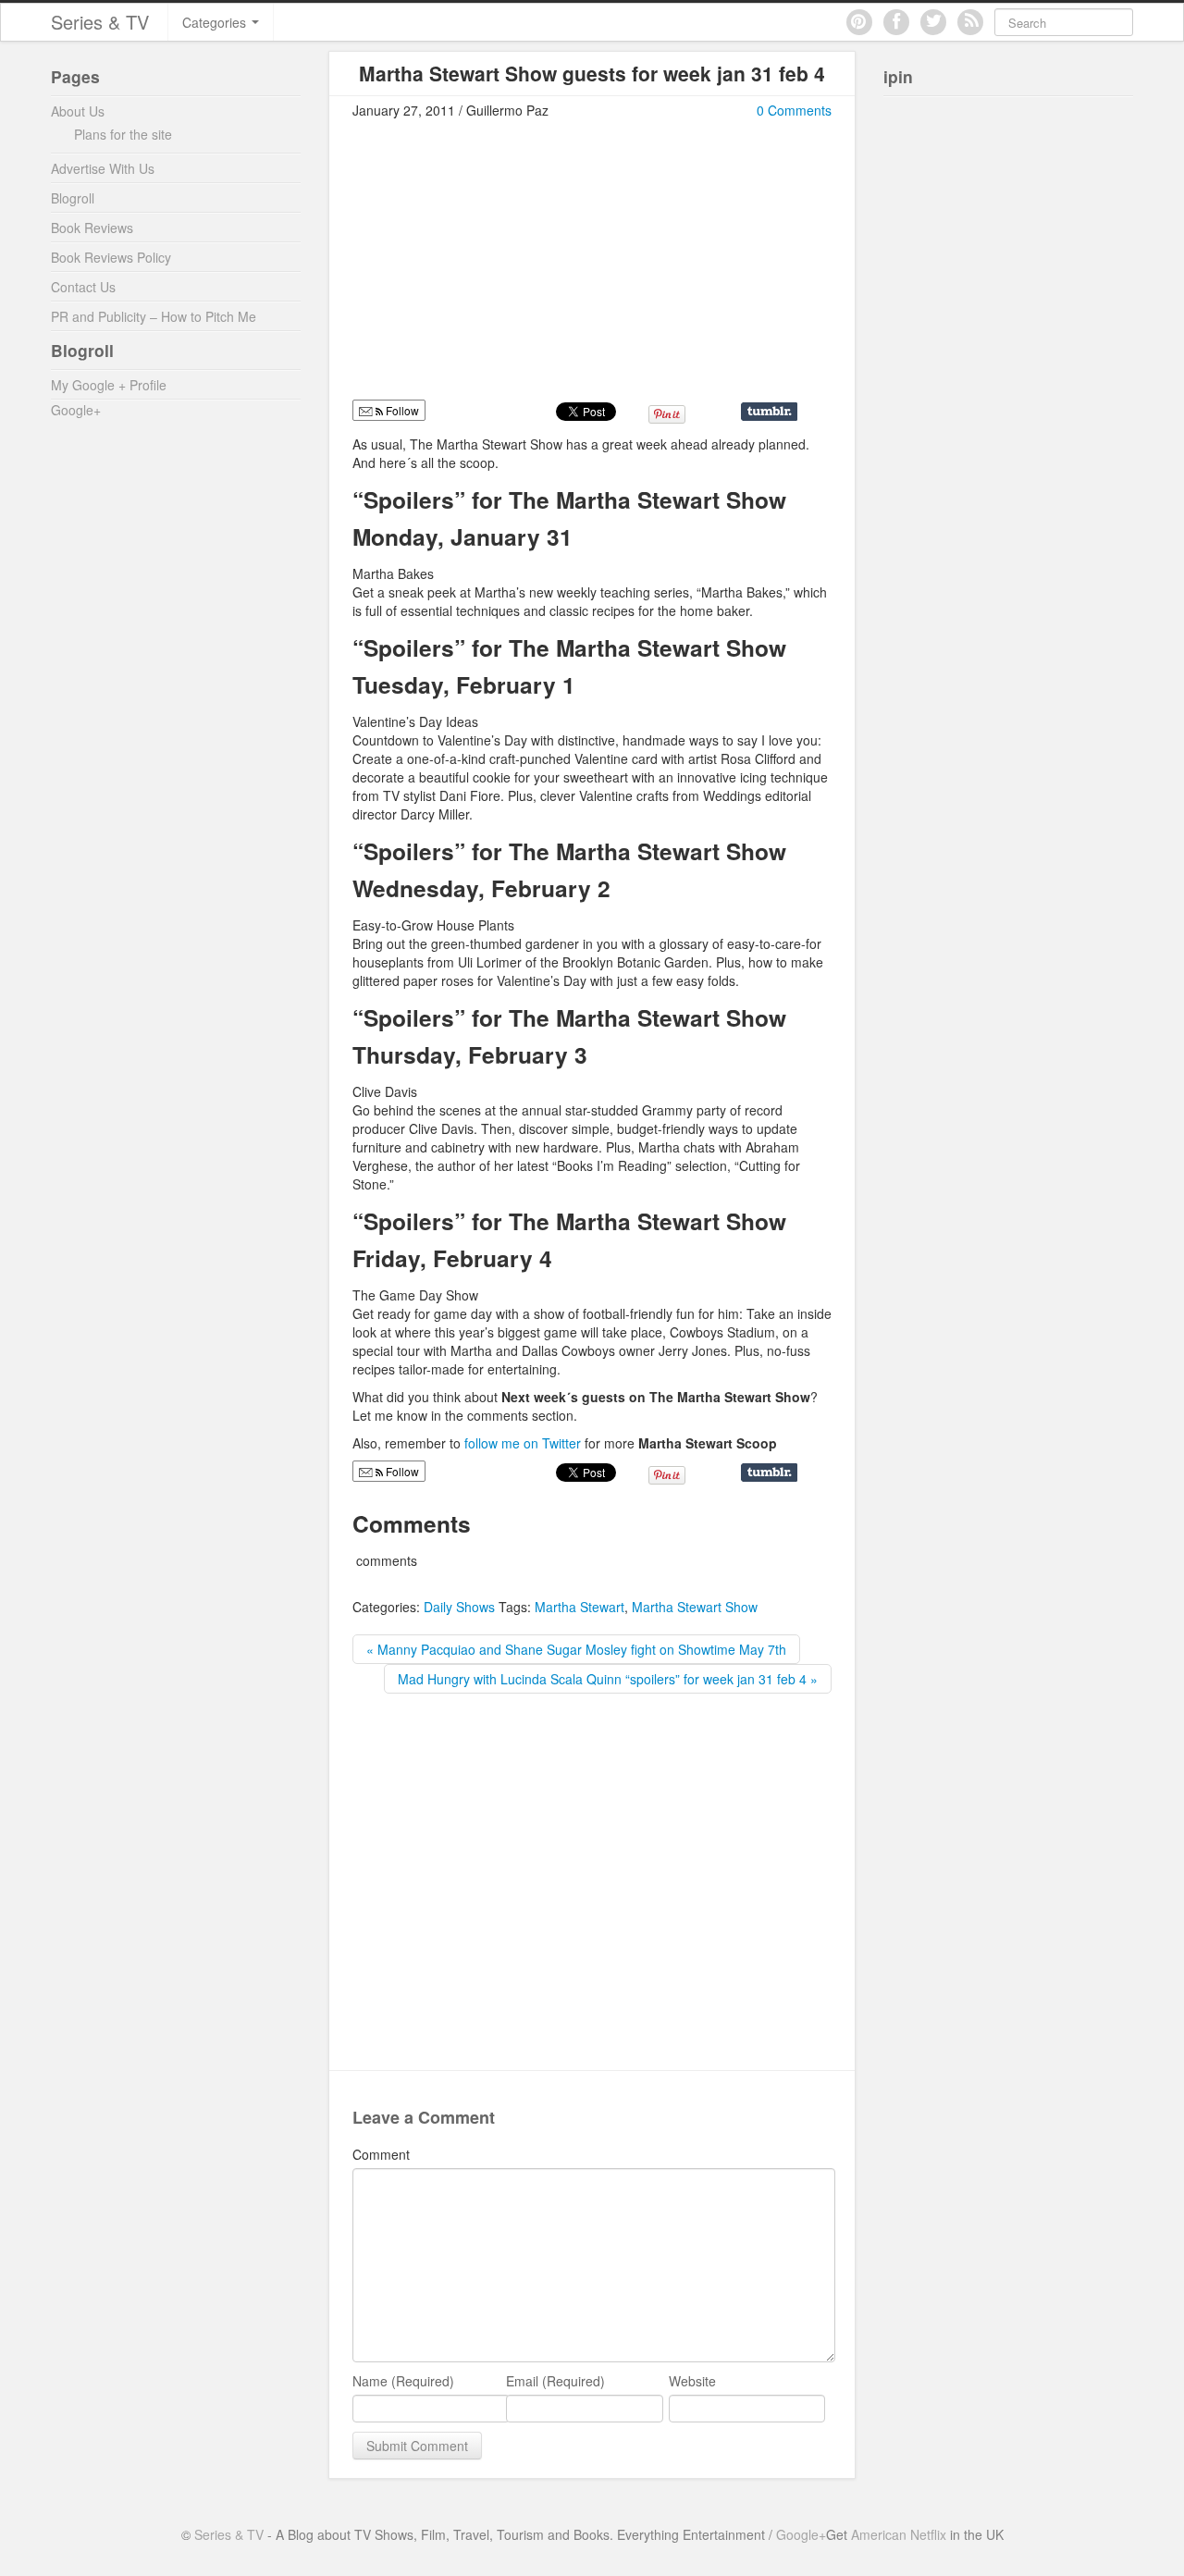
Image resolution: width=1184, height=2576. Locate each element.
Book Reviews (92, 228)
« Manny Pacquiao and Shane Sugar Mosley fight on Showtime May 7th (576, 1649)
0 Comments (794, 110)
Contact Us (83, 287)
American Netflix (899, 2534)
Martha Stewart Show (695, 1607)
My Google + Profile (109, 385)
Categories (216, 22)
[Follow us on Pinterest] (859, 22)
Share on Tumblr (769, 412)
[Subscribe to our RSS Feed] (970, 22)
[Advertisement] (508, 267)
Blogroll (73, 198)
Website (692, 2381)
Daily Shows (459, 1607)
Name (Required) (403, 2381)
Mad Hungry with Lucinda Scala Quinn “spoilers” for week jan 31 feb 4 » (608, 1679)
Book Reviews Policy (111, 257)
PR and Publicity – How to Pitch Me (154, 316)
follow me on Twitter (524, 1443)
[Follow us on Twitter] (933, 22)
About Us (78, 111)
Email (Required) (555, 2381)
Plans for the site (123, 134)
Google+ (76, 410)
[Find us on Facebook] (896, 22)
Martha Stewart (580, 1607)
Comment (381, 2154)
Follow (401, 1471)
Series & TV (100, 22)
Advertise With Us (103, 168)
